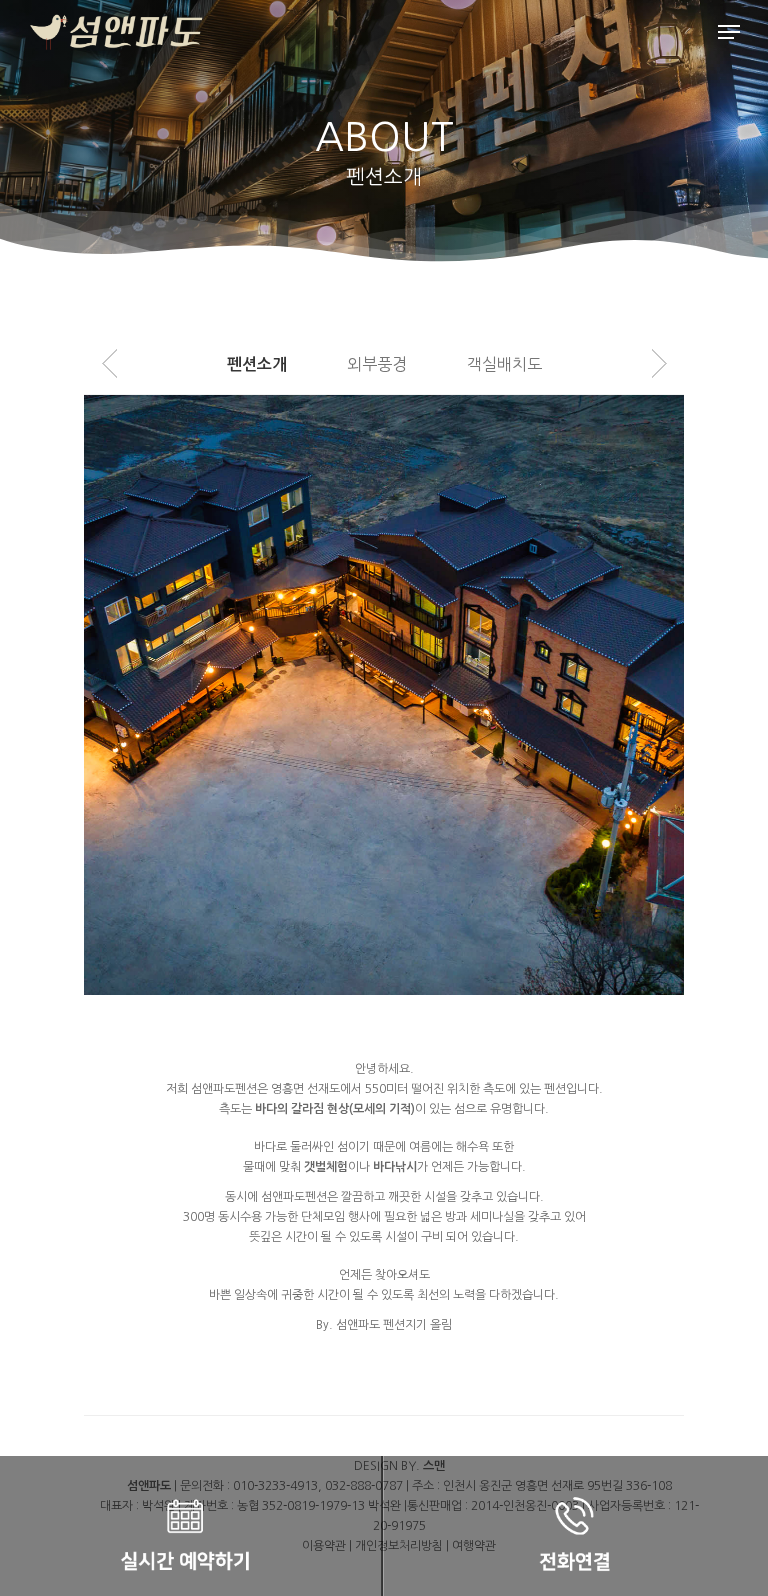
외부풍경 (377, 364)
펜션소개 (257, 364)
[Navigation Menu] (729, 32)
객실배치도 (504, 364)
